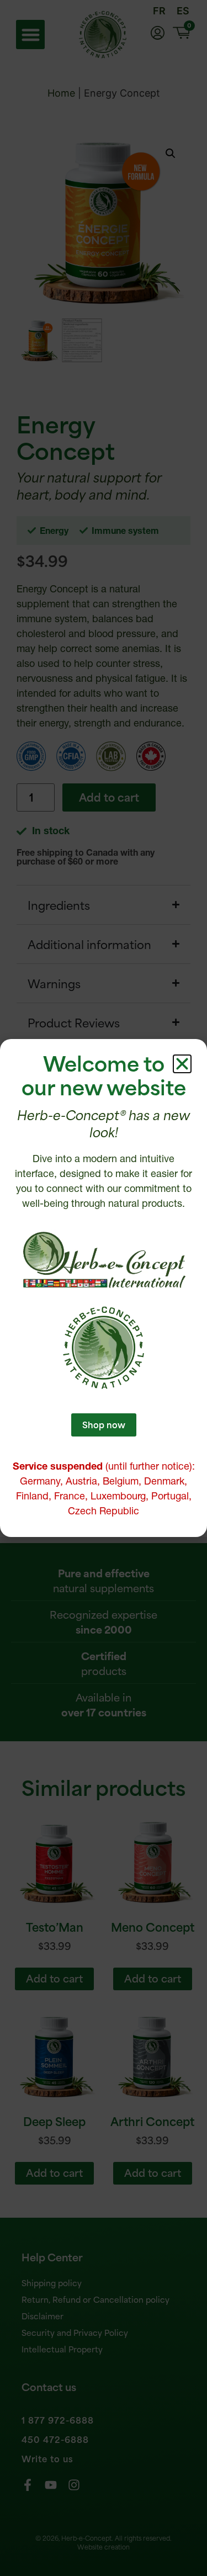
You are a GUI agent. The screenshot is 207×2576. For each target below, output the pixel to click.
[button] (182, 1064)
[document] (104, 1288)
